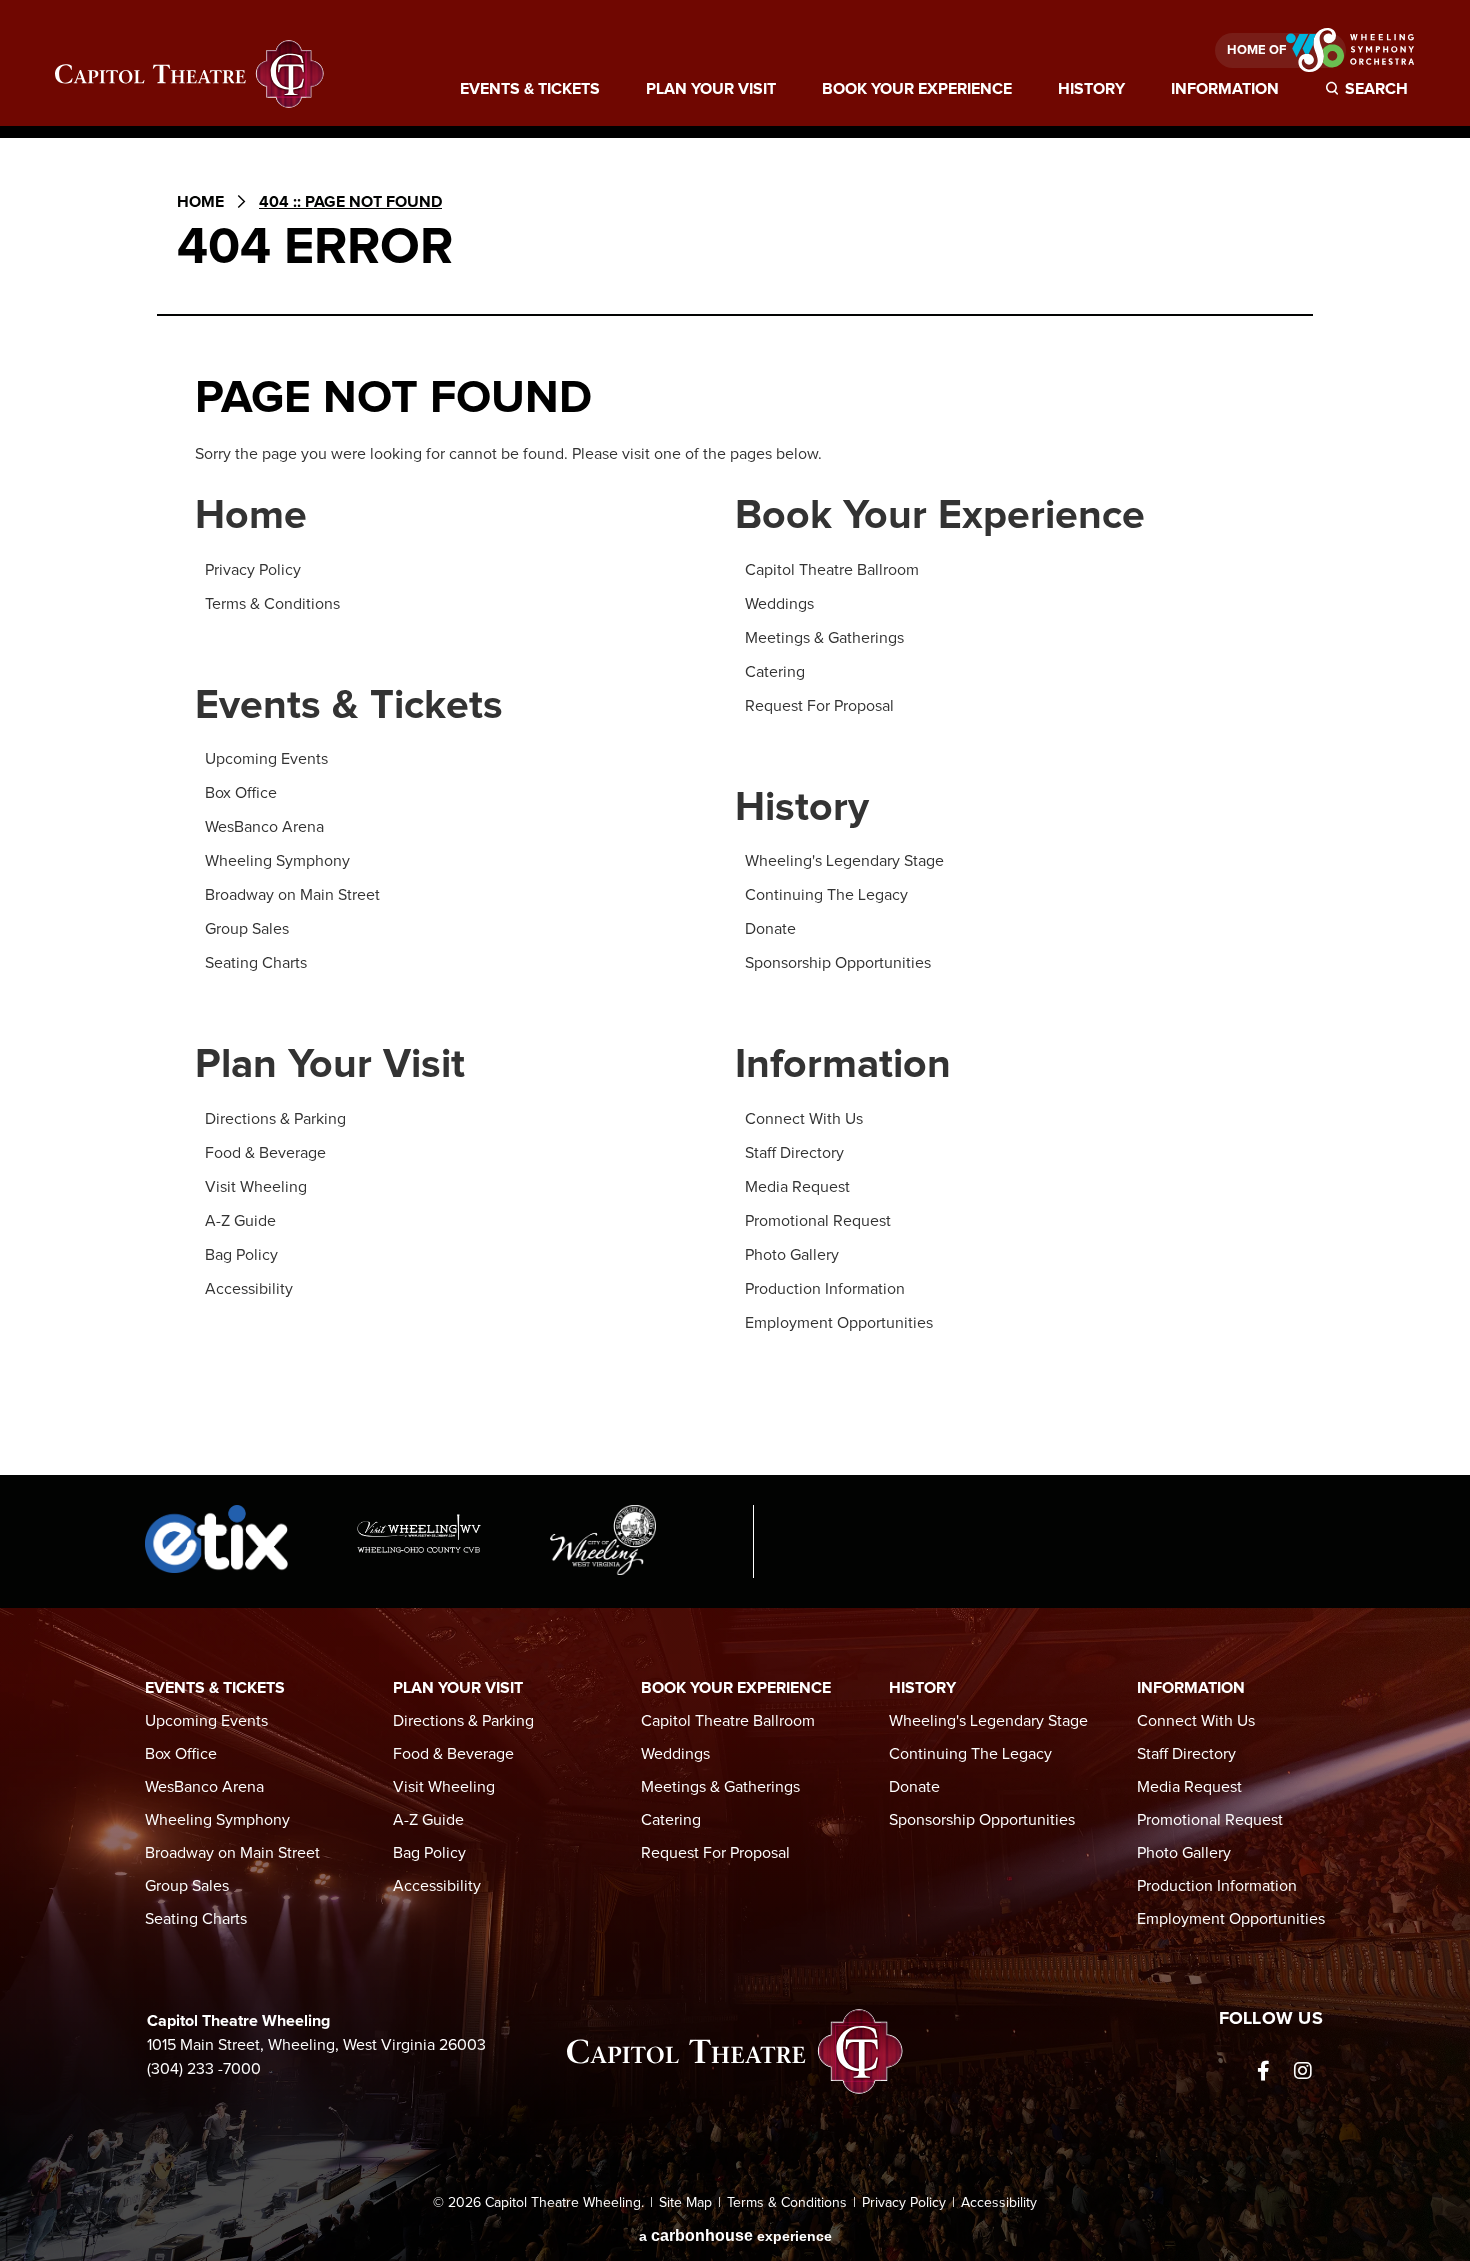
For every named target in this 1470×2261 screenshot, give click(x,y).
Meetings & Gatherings (824, 638)
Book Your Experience (917, 89)
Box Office (241, 793)
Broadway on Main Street (292, 895)
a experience (735, 2235)
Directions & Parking (275, 1119)
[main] (735, 814)
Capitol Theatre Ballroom (832, 570)
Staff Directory (794, 1153)
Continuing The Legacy (826, 895)
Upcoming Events (266, 759)
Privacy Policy (253, 570)
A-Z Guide (240, 1221)
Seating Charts (256, 963)
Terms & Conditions (272, 604)
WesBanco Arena (264, 827)
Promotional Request (818, 1221)
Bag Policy (241, 1255)
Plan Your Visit (711, 89)
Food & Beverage (265, 1153)
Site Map (685, 2203)
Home (200, 202)
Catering (775, 672)
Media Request (797, 1187)
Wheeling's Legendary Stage (844, 861)
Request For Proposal (819, 706)
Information (1225, 89)
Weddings (779, 604)
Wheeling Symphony (277, 861)
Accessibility (249, 1289)
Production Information (825, 1289)
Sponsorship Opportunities (838, 963)
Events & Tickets (530, 89)
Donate (770, 929)
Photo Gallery (792, 1255)
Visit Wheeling (256, 1187)
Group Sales (247, 929)
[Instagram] (1303, 2071)
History (1091, 89)
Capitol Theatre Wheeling (189, 74)
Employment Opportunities (839, 1323)
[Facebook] (1263, 2071)
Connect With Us (804, 1119)
